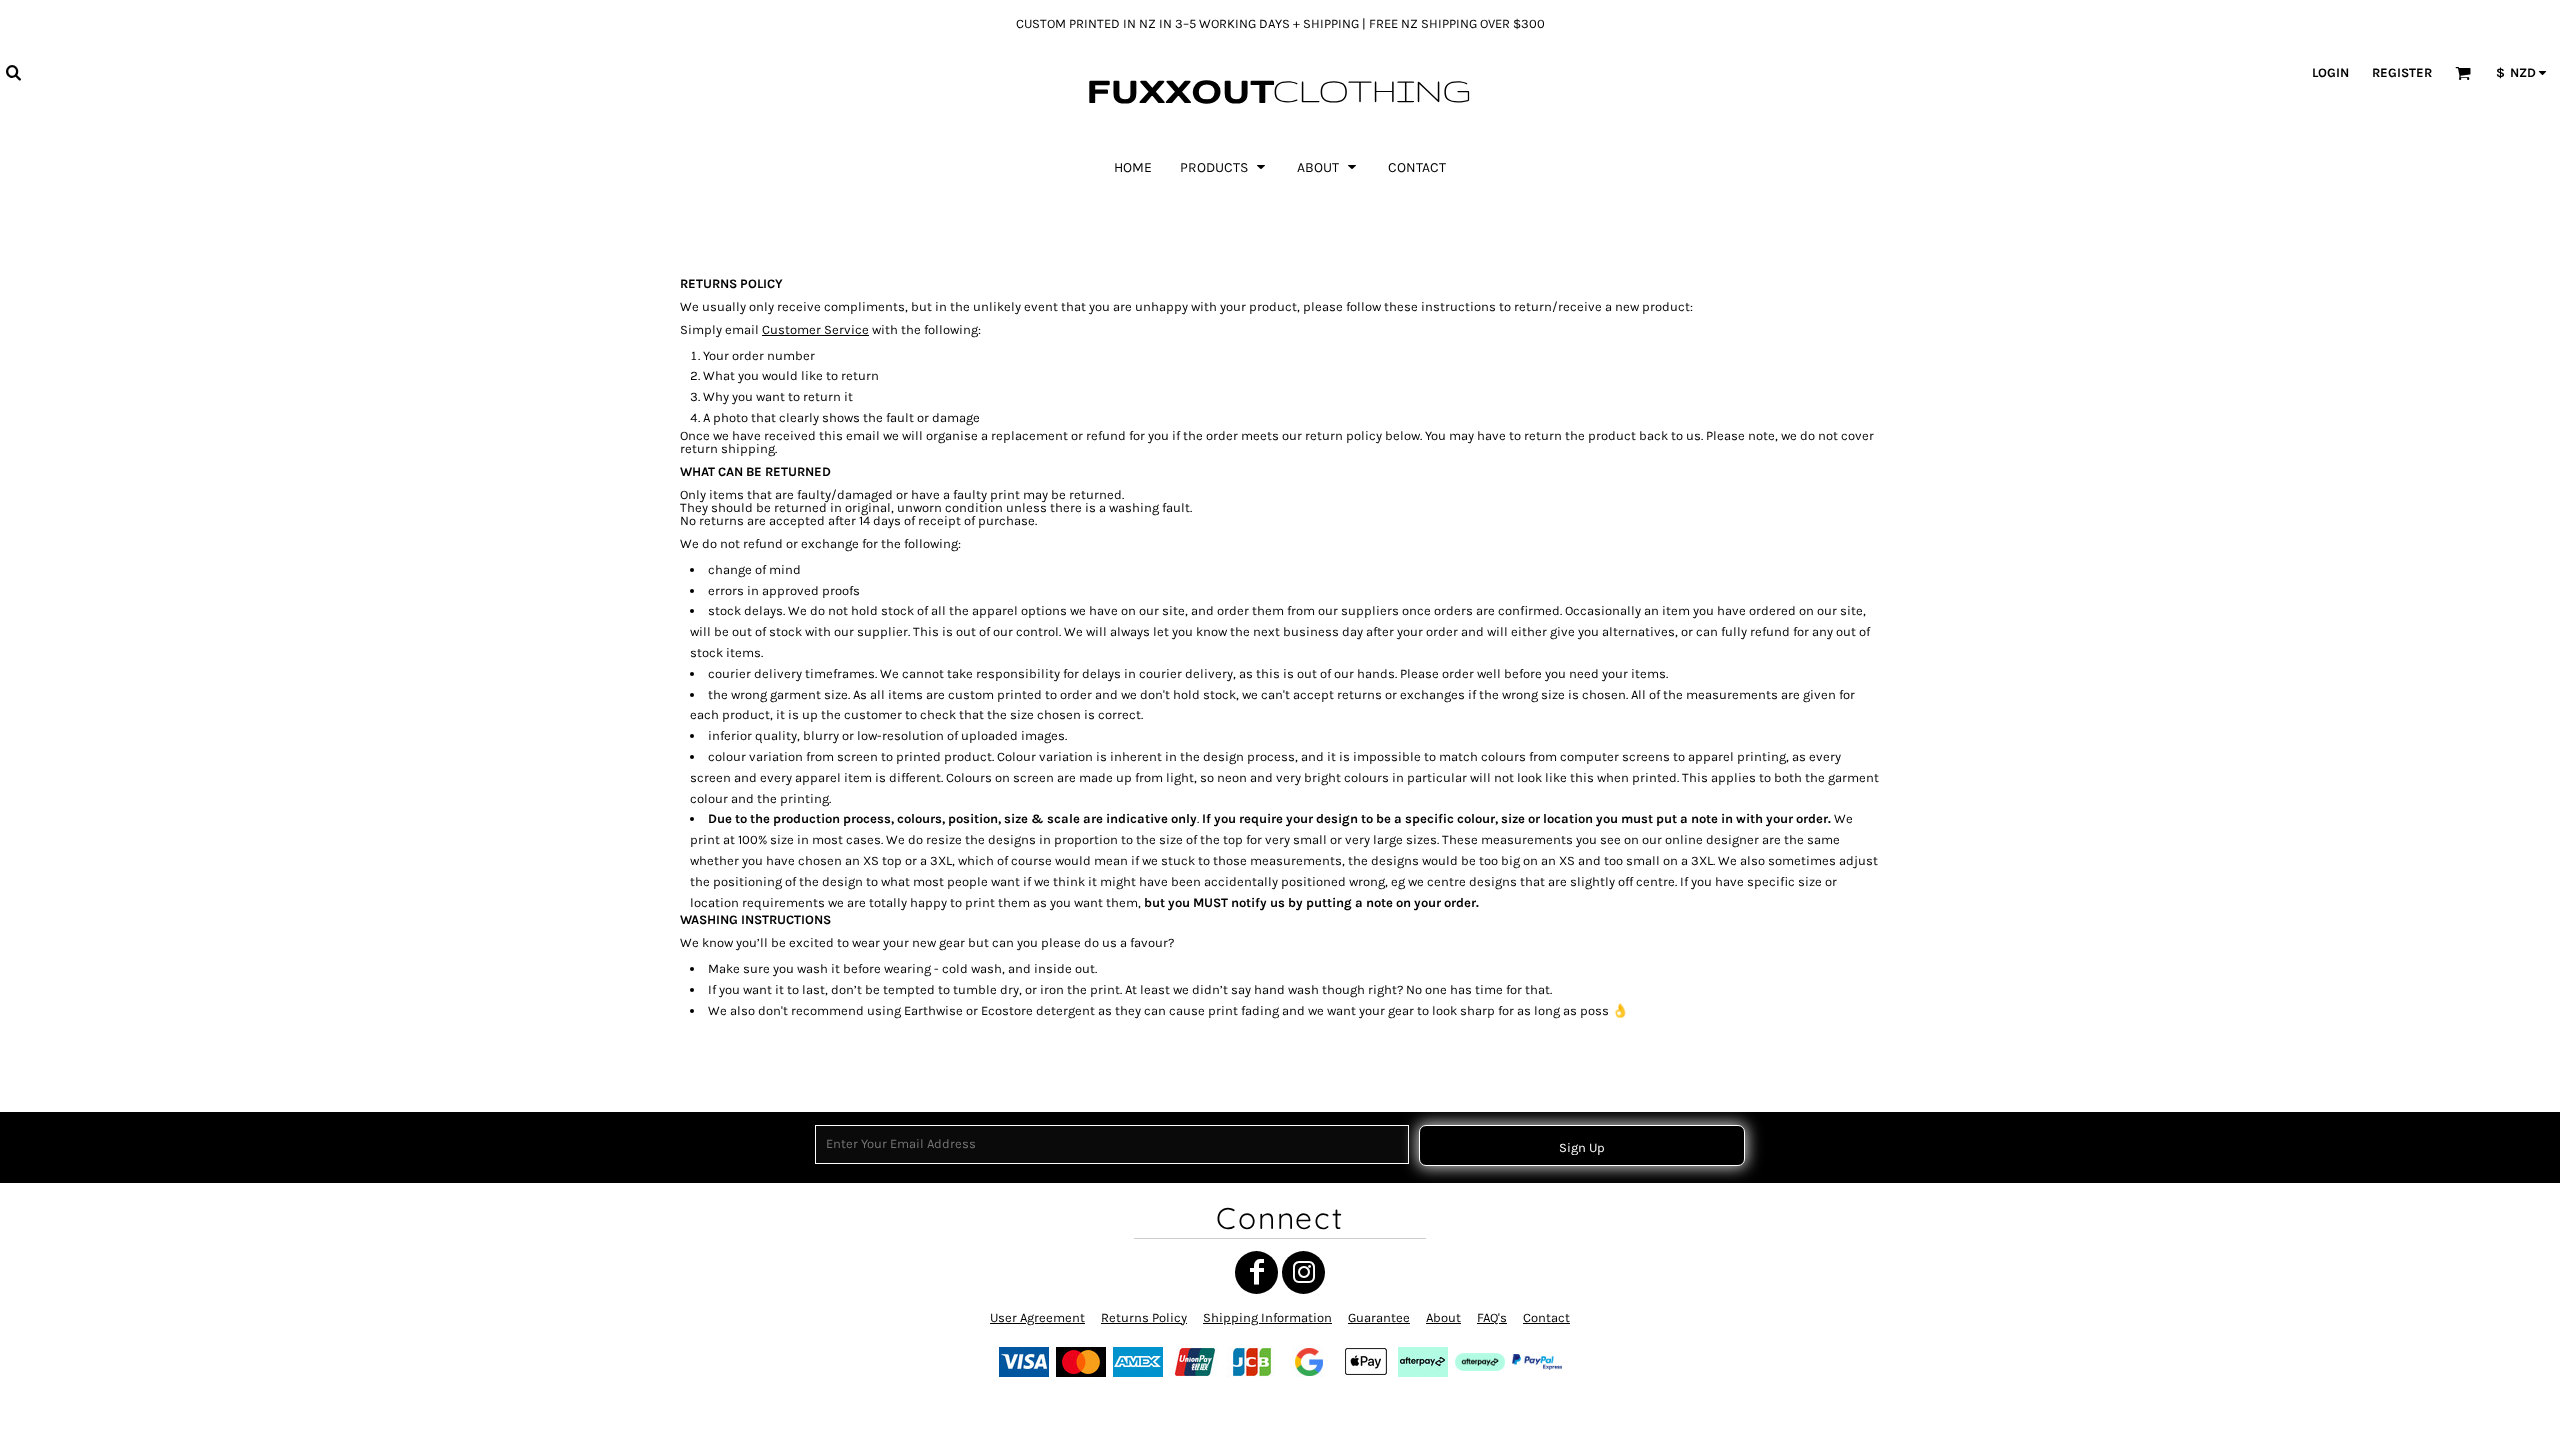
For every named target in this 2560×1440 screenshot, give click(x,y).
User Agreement (1037, 1317)
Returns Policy (1144, 1317)
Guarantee (1379, 1317)
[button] (13, 72)
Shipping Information (1267, 1317)
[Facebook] (1256, 1272)
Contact (1546, 1317)
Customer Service (815, 329)
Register (2402, 72)
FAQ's (1492, 1317)
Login (2330, 72)
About (1443, 1317)
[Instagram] (1303, 1272)
